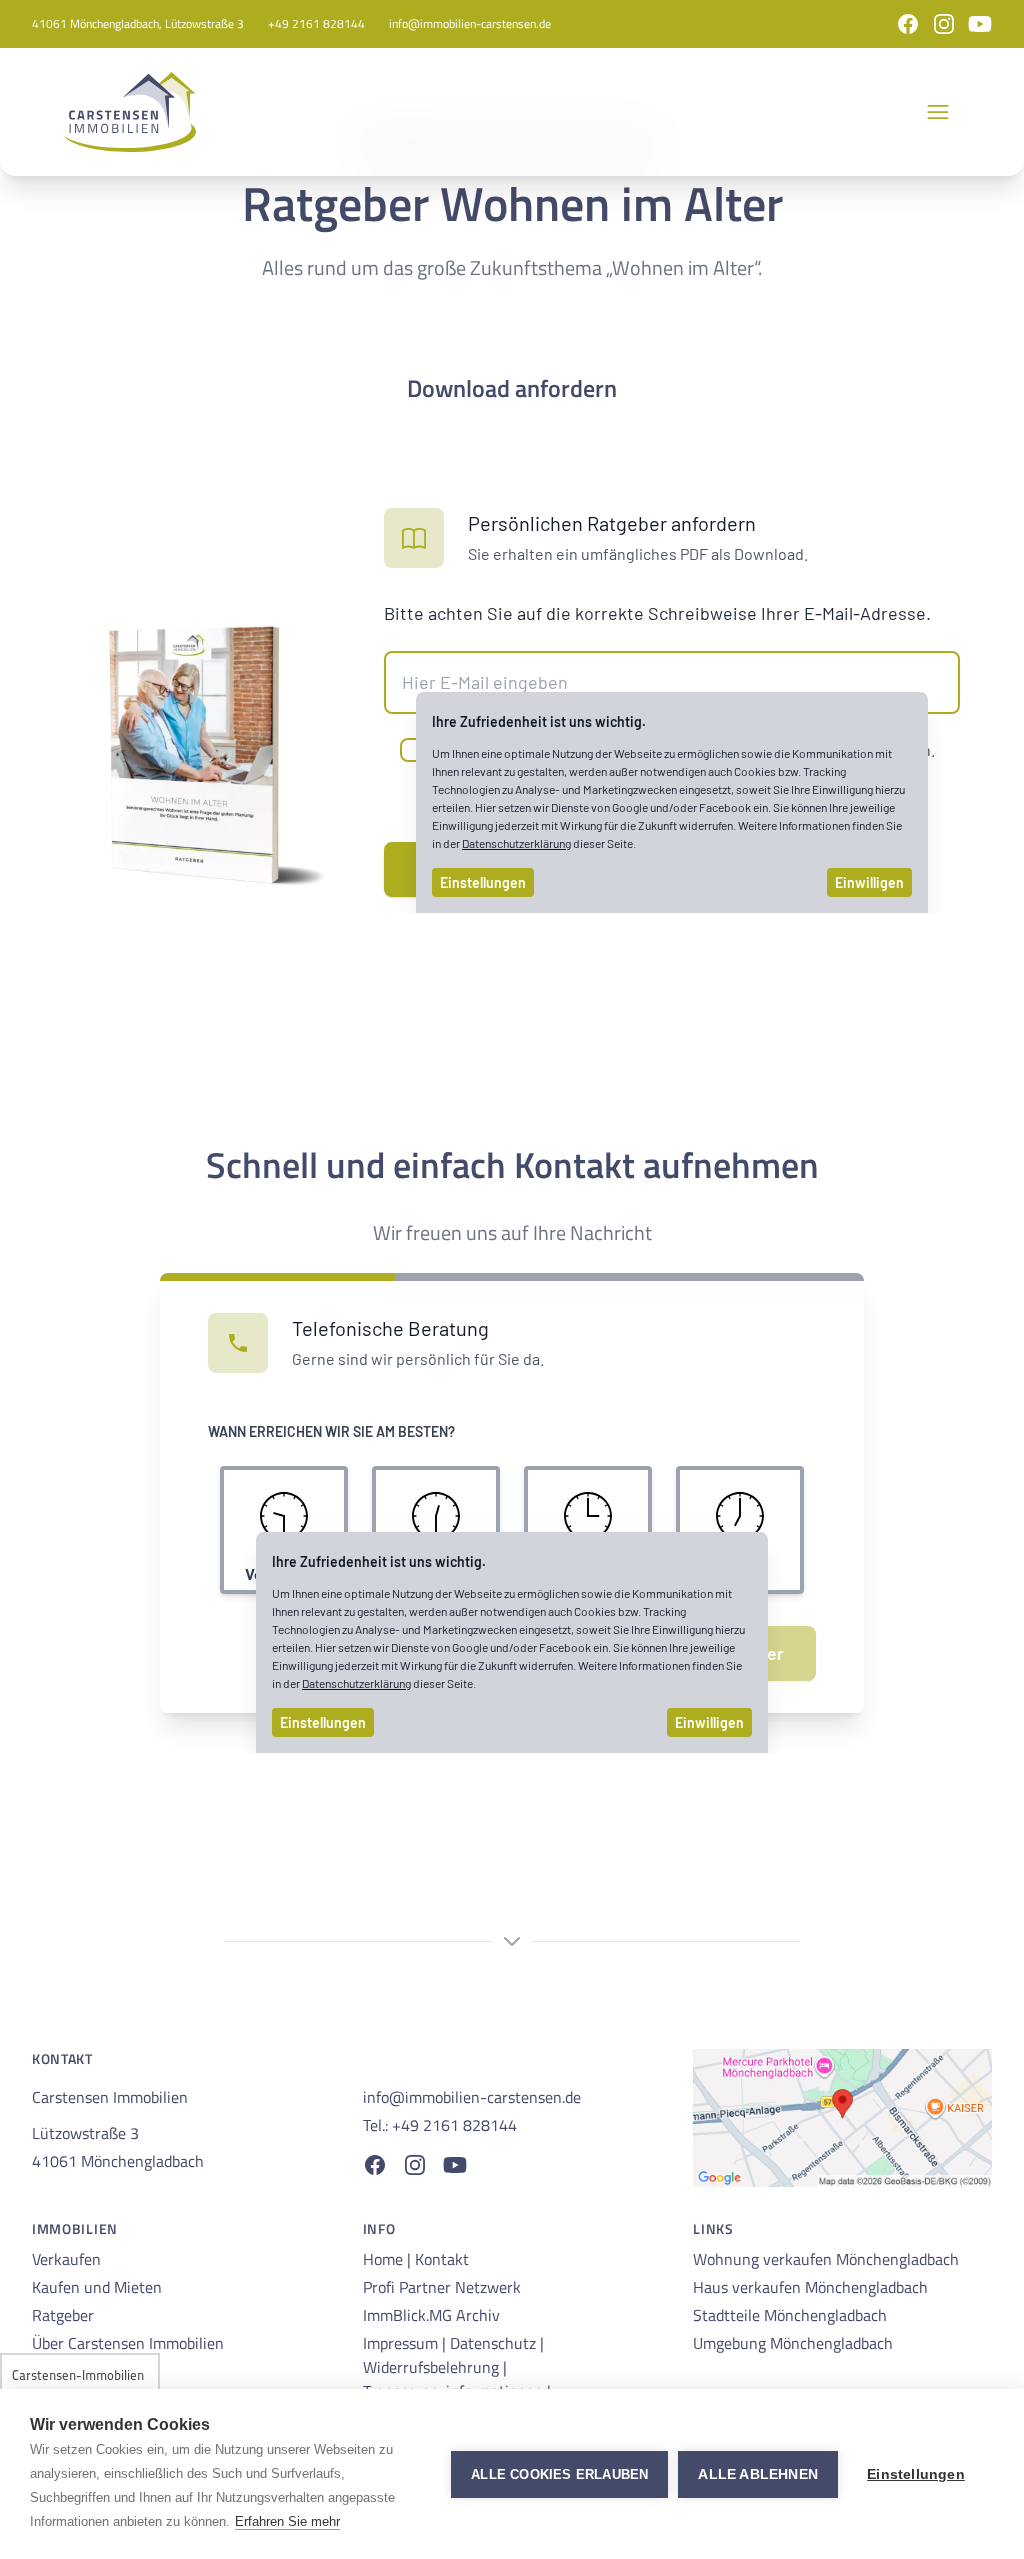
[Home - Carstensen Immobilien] (130, 112)
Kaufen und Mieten (97, 2287)
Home (385, 2259)
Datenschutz (495, 2343)
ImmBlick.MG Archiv (431, 2315)
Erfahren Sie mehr (287, 2521)
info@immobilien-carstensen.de (470, 24)
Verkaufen (66, 2259)
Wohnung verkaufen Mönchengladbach (826, 2259)
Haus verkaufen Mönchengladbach (810, 2287)
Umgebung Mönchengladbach (793, 2343)
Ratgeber (63, 2315)
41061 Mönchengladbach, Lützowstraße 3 (138, 24)
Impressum (402, 2343)
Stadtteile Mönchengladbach (790, 2315)
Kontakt (442, 2259)
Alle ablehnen (758, 2474)
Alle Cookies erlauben (559, 2474)
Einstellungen (916, 2474)
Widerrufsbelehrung (433, 2367)
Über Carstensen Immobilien (128, 2343)
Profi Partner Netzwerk (442, 2287)
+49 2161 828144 (316, 24)
